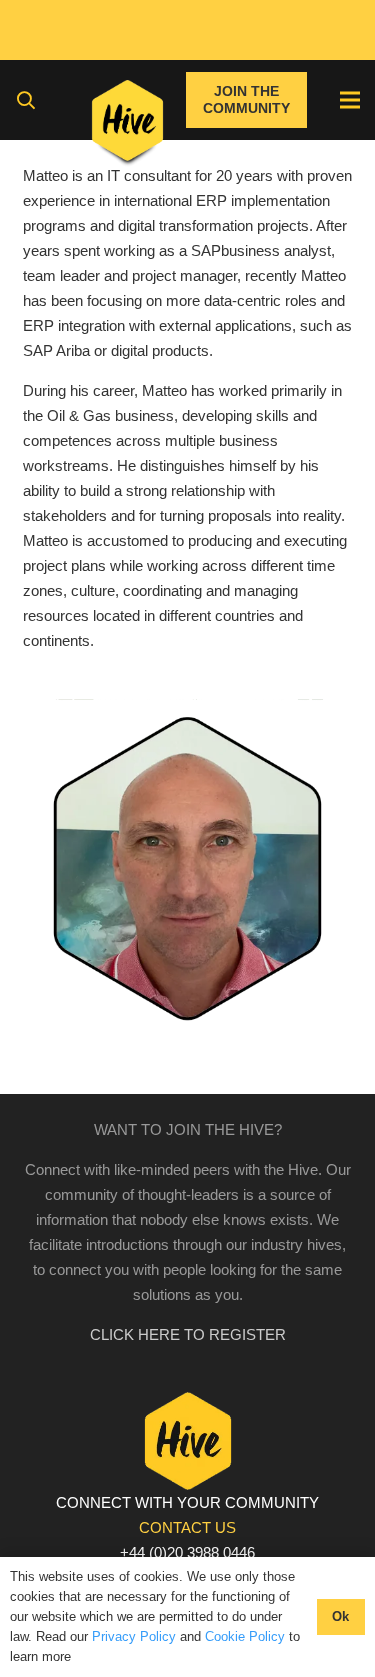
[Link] (127, 125)
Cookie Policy (245, 1636)
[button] (26, 100)
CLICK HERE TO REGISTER (188, 1334)
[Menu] (350, 100)
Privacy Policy (134, 1636)
